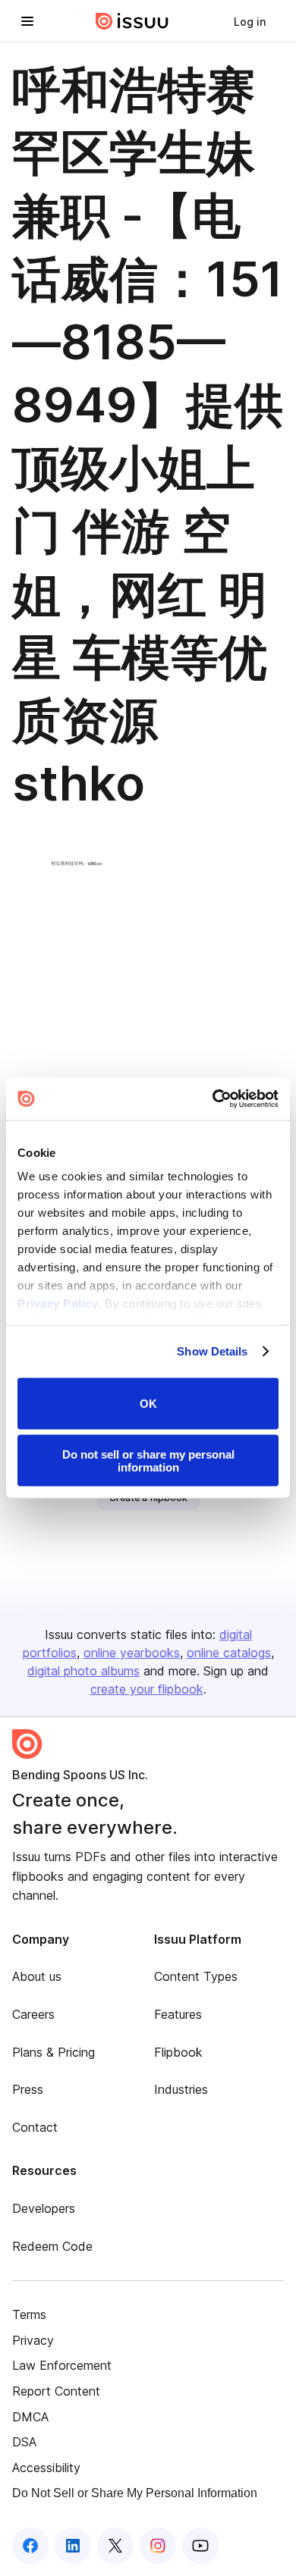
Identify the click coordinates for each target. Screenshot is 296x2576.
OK (148, 1404)
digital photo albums (83, 1671)
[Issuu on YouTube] (200, 2546)
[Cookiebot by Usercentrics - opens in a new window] (213, 1099)
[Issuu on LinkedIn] (73, 2546)
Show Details (212, 1351)
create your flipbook (147, 1689)
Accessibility (46, 2468)
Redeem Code (52, 2246)
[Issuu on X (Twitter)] (115, 2546)
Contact (35, 2127)
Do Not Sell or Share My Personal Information (135, 2493)
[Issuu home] (132, 21)
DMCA (30, 2417)
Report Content (56, 2391)
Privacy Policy (58, 1304)
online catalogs (229, 1653)
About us (37, 1976)
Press (28, 2089)
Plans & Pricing (54, 2052)
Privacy (33, 2340)
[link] (250, 21)
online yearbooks (132, 1653)
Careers (33, 2014)
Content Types (196, 1976)
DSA (24, 2442)
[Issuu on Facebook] (30, 2546)
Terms (29, 2314)
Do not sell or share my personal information (148, 1461)
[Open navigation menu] (27, 21)
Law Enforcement (62, 2365)
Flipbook (178, 2052)
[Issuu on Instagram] (158, 2546)
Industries (181, 2089)
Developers (44, 2208)
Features (178, 2014)
